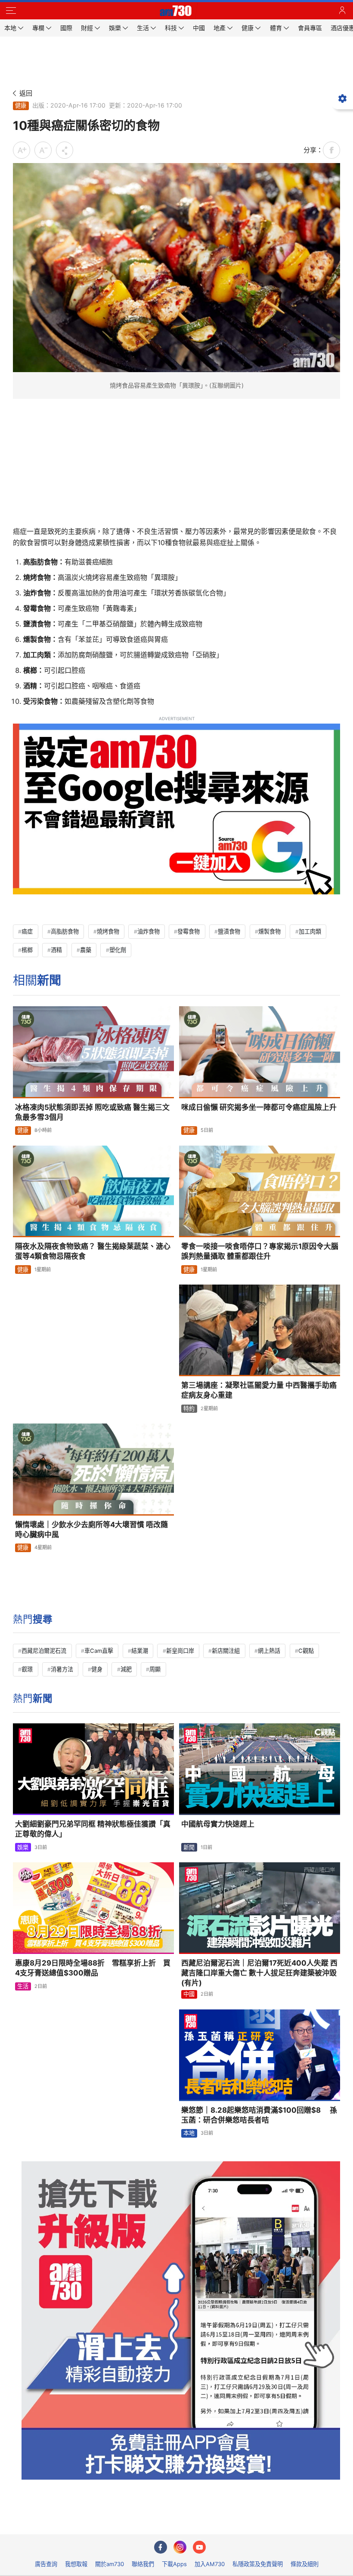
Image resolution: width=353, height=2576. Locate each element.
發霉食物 (189, 931)
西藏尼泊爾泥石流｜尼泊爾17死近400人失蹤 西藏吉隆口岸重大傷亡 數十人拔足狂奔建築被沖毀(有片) (259, 1973)
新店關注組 (226, 1651)
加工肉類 (310, 931)
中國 (189, 1994)
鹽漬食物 (229, 931)
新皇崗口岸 (180, 1651)
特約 (189, 1408)
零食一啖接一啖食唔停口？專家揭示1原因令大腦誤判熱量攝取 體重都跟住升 (260, 1251)
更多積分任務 (221, 2522)
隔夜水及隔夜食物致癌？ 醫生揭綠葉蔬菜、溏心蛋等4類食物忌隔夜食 (93, 1251)
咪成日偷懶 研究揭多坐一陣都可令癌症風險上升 (259, 1107)
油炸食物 (149, 931)
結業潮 (140, 1651)
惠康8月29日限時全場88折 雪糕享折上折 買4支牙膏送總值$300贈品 (93, 1968)
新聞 (189, 1847)
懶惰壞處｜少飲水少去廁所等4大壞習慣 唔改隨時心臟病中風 (91, 1530)
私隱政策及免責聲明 (258, 2564)
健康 (21, 105)
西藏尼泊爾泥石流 (44, 1651)
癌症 (27, 931)
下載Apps (174, 2564)
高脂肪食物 (65, 931)
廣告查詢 (46, 2564)
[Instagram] (180, 2547)
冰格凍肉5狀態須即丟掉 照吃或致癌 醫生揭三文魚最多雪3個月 (92, 1112)
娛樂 (23, 1847)
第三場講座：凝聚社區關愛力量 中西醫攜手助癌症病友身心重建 (259, 1390)
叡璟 (27, 1669)
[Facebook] (161, 2547)
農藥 (86, 950)
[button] (11, 11)
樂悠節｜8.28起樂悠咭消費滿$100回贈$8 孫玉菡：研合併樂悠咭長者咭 (259, 2115)
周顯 (155, 1669)
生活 (23, 1986)
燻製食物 (269, 931)
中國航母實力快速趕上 (218, 1824)
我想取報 (76, 2564)
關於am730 (110, 2564)
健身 (97, 1669)
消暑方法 (62, 1669)
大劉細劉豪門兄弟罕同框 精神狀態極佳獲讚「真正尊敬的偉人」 (93, 1829)
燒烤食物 (108, 931)
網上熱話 (269, 1651)
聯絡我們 (143, 2564)
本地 (189, 2133)
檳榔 (27, 950)
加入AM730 (210, 2564)
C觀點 (306, 1651)
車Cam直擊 (99, 1651)
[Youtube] (199, 2547)
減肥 (126, 1669)
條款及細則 (305, 2564)
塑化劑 (118, 950)
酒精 (56, 950)
